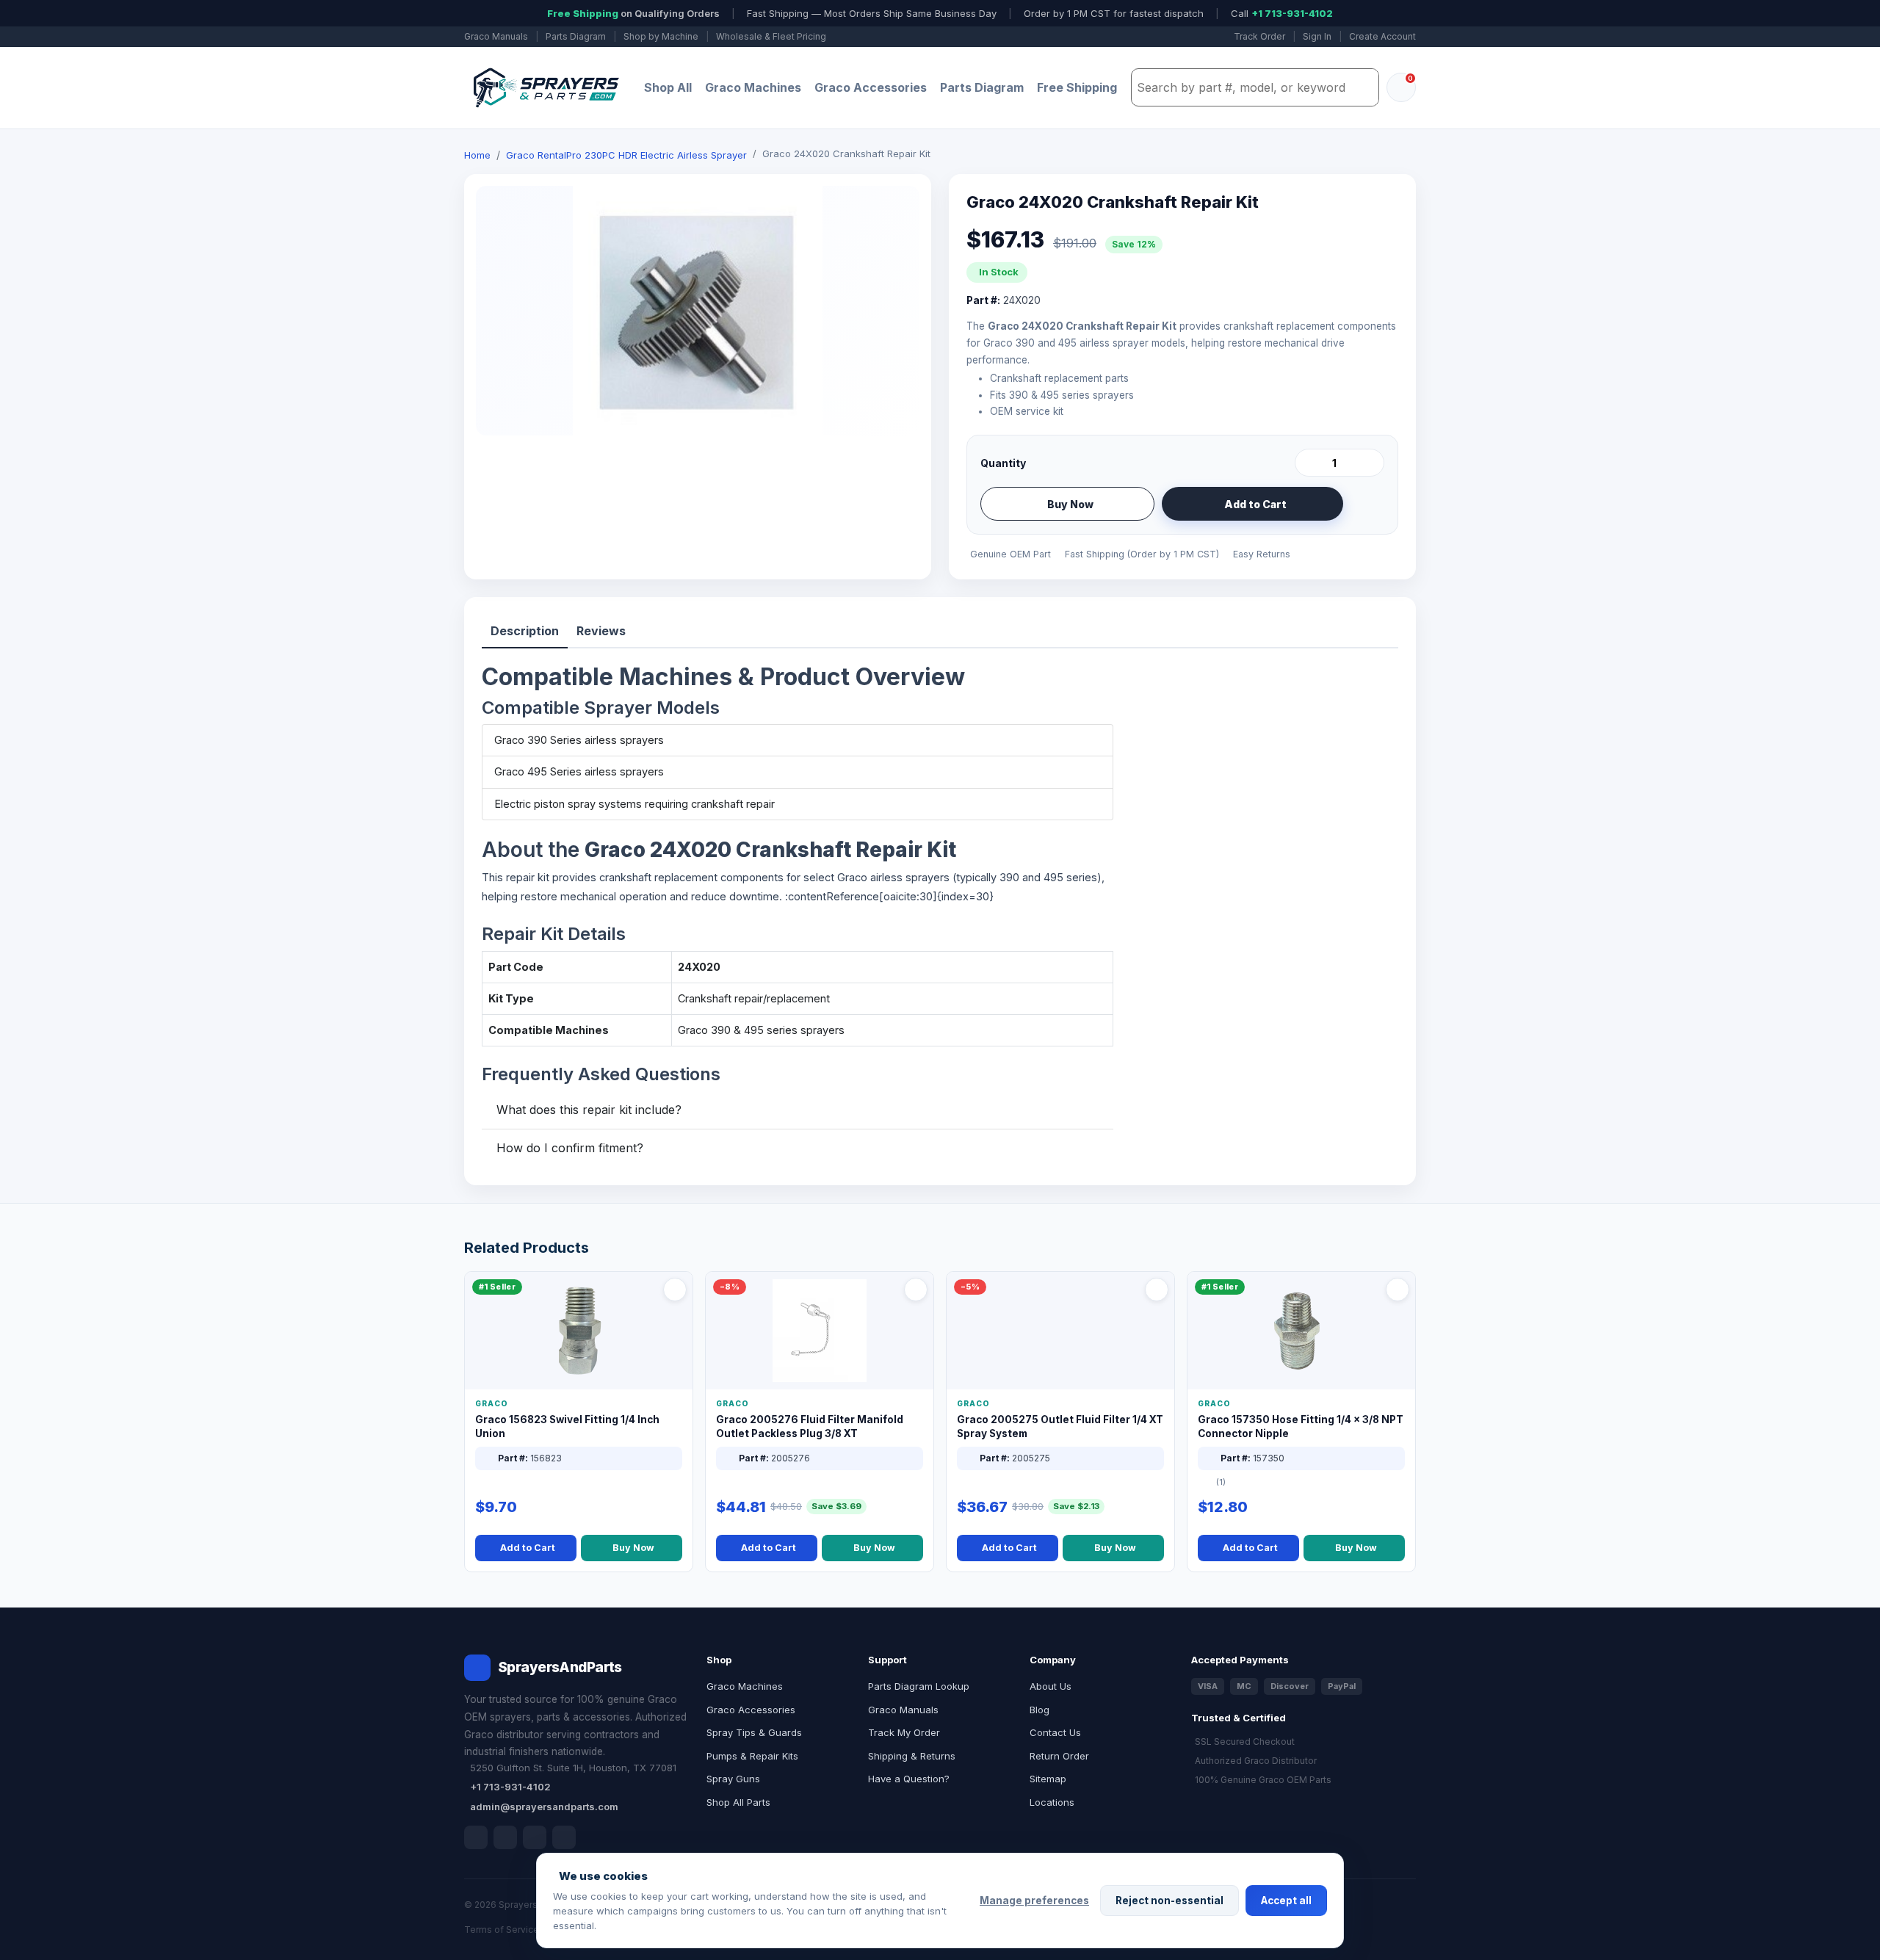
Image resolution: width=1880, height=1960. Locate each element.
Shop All (668, 87)
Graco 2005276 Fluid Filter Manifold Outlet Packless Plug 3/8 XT (810, 1426)
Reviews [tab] (601, 631)
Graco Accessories (871, 87)
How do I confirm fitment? (570, 1148)
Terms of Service (502, 1930)
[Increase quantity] (1370, 463)
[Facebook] (476, 1837)
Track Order (1259, 36)
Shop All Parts (738, 1802)
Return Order (1059, 1756)
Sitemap (1048, 1779)
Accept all (1286, 1901)
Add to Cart (1255, 504)
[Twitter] (535, 1837)
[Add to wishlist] (1367, 504)
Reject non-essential (1169, 1901)
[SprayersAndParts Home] (545, 88)
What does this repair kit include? (589, 1110)
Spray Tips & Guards (754, 1732)
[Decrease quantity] (1309, 463)
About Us (1051, 1686)
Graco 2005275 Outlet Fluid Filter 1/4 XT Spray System (1060, 1426)
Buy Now (1070, 504)
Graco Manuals (496, 36)
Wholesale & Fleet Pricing (771, 36)
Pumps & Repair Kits (752, 1756)
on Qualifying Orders (633, 13)
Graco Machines (753, 87)
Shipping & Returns (912, 1756)
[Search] (1364, 87)
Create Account (1382, 36)
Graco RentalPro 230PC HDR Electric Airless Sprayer (626, 155)
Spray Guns (733, 1779)
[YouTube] (564, 1837)
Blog (1040, 1710)
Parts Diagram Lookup (919, 1686)
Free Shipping (1077, 87)
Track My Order (904, 1732)
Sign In (1317, 36)
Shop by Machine (661, 36)
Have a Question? (909, 1779)
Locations (1052, 1802)
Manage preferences (1034, 1901)
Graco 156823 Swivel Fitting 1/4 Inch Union (567, 1426)
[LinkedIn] (505, 1837)
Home (477, 155)
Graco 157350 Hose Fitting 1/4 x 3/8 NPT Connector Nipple (1301, 1426)
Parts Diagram (576, 36)
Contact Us (1055, 1732)
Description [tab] (525, 631)
